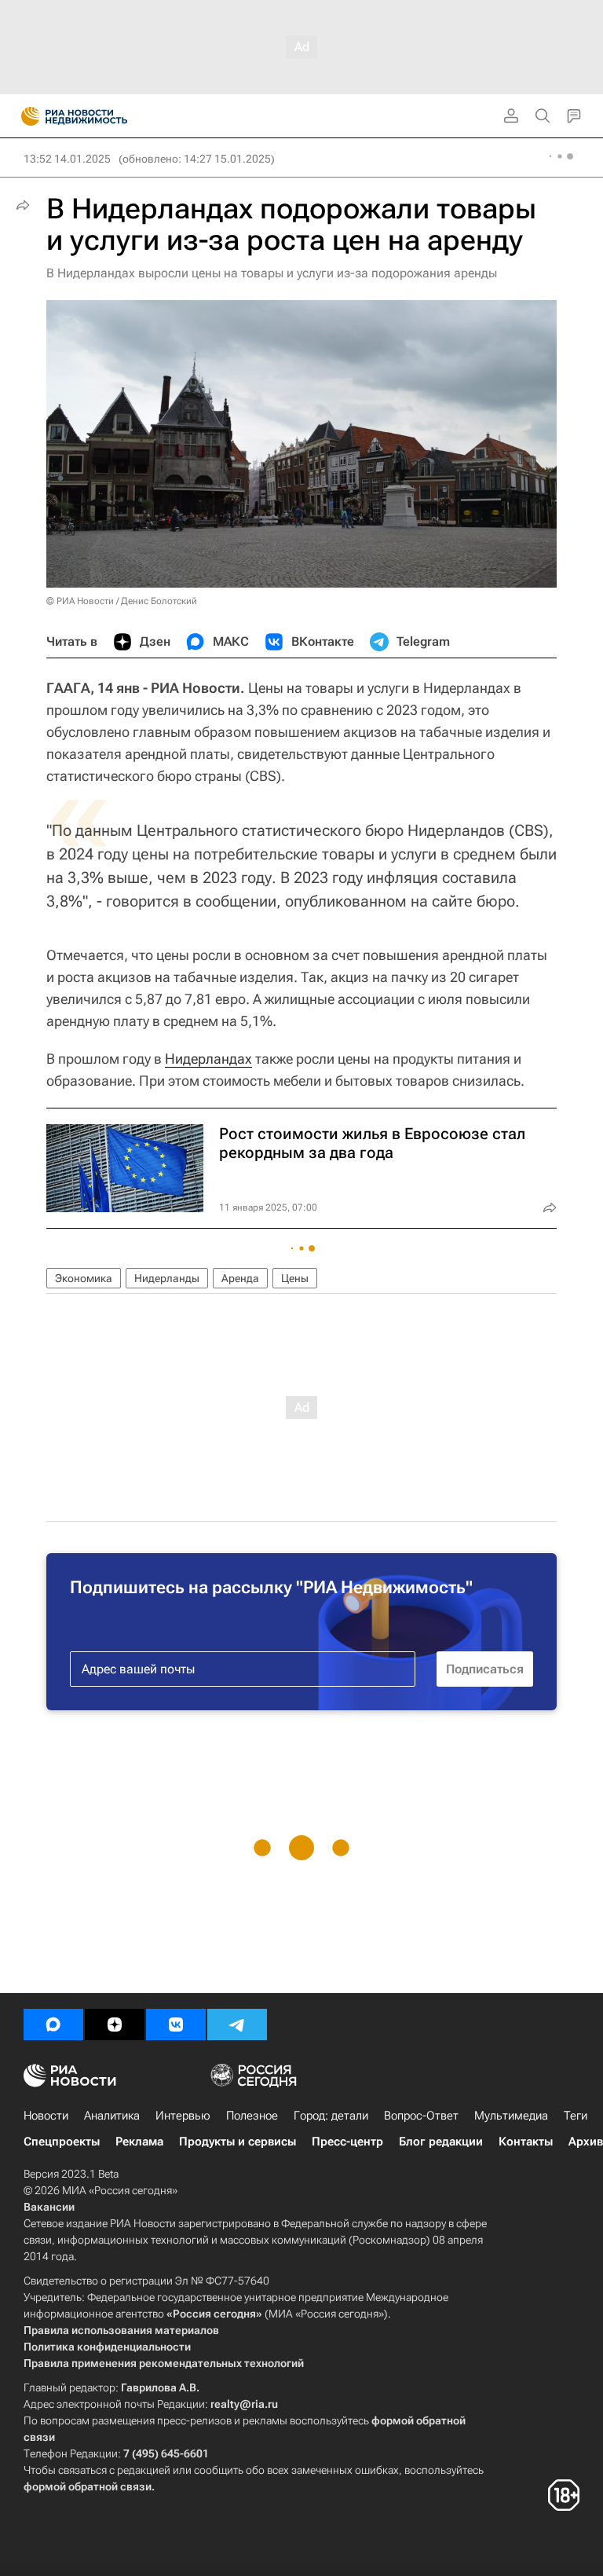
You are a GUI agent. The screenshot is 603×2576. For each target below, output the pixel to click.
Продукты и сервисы (238, 2142)
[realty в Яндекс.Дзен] (115, 2025)
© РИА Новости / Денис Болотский (122, 601)
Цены (295, 1278)
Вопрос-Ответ (421, 2116)
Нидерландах (208, 1059)
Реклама (139, 2142)
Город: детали (331, 2116)
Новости (46, 2116)
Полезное (252, 2116)
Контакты (526, 2142)
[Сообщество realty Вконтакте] (176, 2025)
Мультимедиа (511, 2116)
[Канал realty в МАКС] (53, 2025)
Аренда (240, 1278)
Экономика (84, 1278)
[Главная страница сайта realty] (102, 116)
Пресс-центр (347, 2142)
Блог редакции (441, 2142)
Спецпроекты (62, 2142)
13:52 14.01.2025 (67, 159)
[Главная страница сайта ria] (26, 116)
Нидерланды (167, 1278)
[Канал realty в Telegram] (237, 2025)
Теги (576, 2116)
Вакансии (49, 2207)
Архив (586, 2142)
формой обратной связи (88, 2486)
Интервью (183, 2116)
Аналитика (112, 2116)
